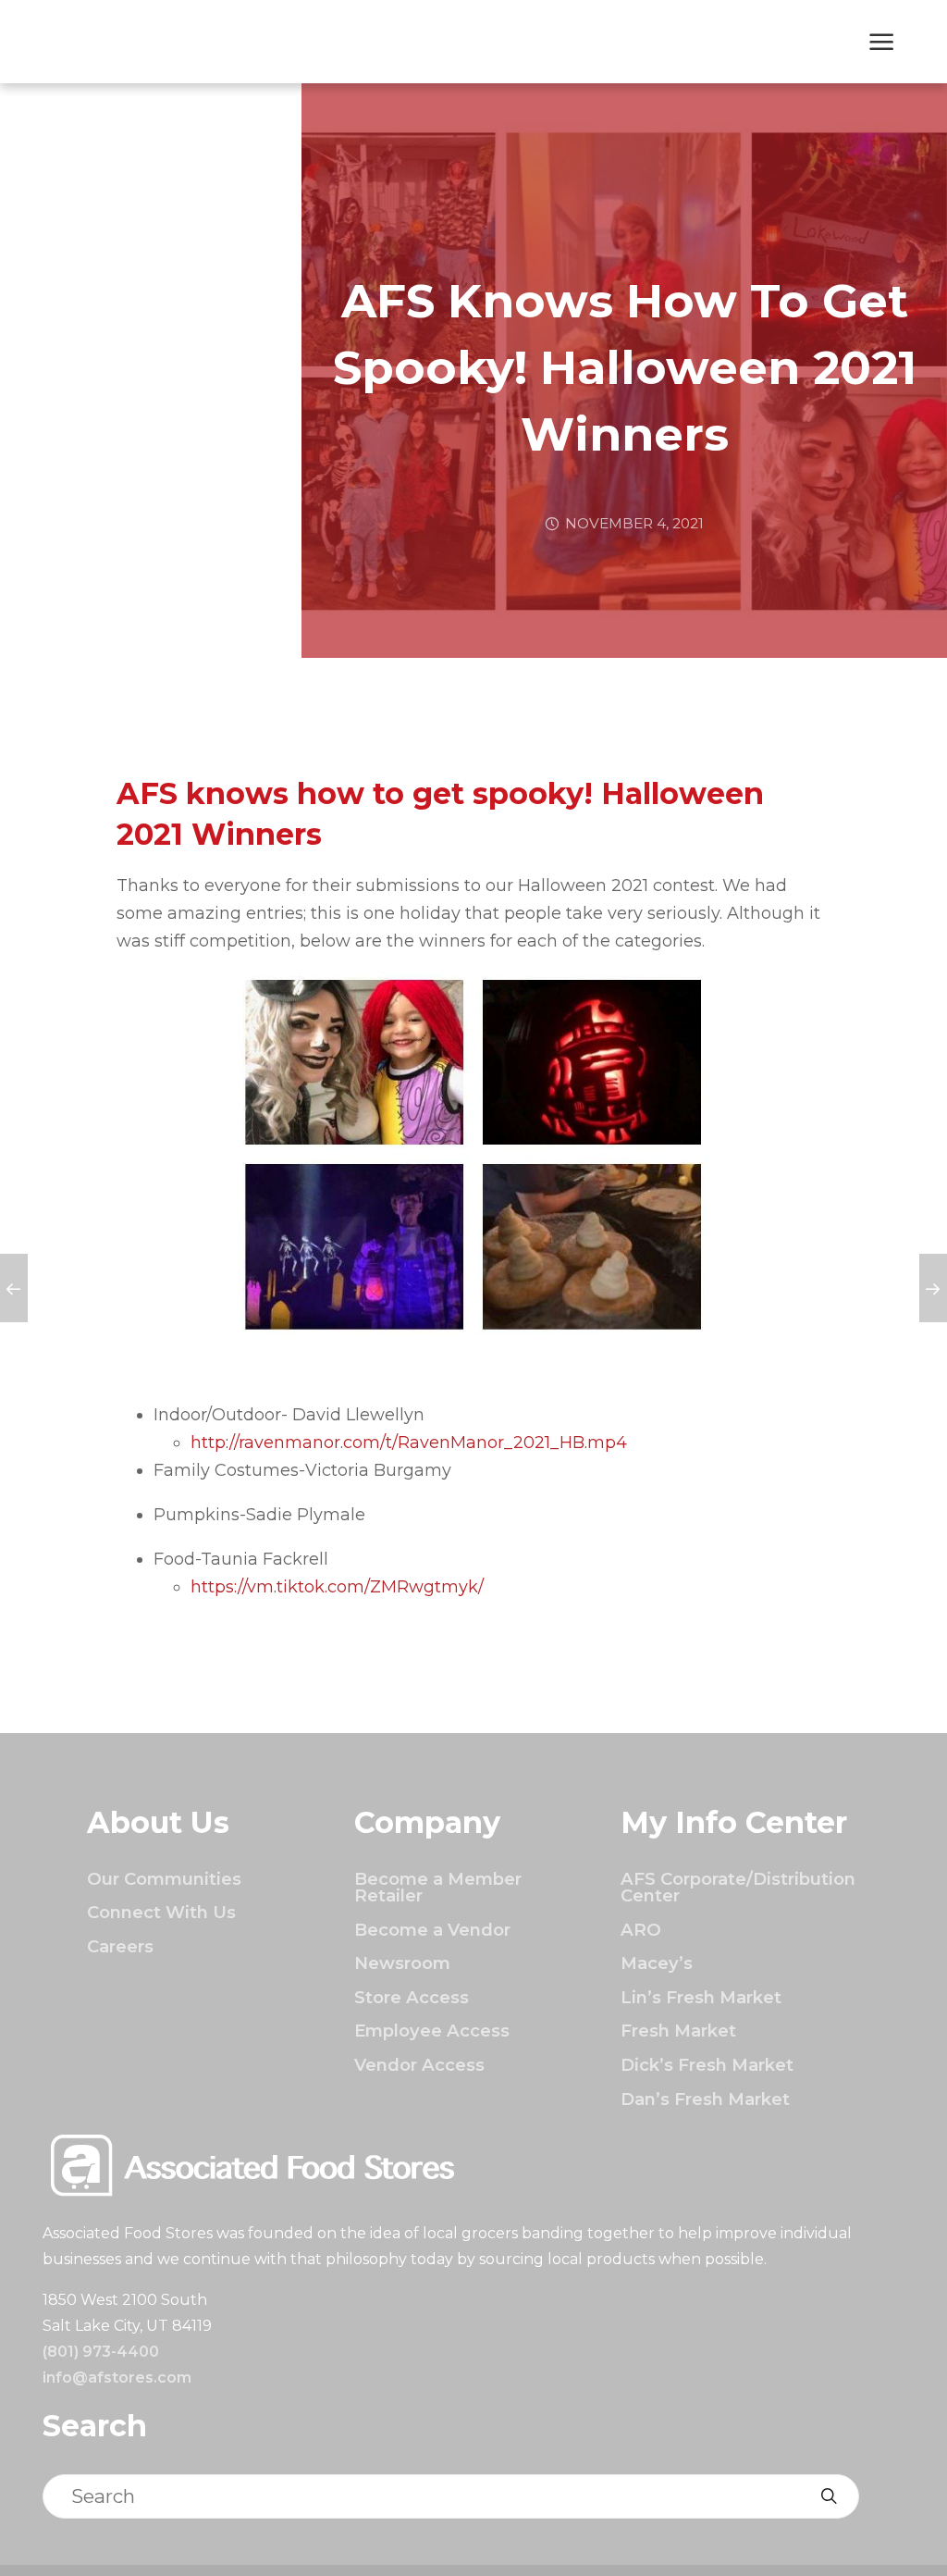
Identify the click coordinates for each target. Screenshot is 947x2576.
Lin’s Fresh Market (701, 1997)
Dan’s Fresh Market (705, 2099)
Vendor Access (419, 2065)
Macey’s (657, 1963)
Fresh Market (678, 2031)
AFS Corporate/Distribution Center (738, 1887)
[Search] (829, 2496)
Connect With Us (161, 1912)
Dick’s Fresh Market (707, 2065)
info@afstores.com (117, 2378)
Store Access (412, 1997)
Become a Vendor (432, 1930)
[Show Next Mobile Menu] (882, 43)
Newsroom (402, 1963)
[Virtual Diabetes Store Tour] (933, 1288)
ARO (641, 1930)
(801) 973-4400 (101, 2352)
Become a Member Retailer (438, 1887)
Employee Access (432, 2031)
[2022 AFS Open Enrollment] (14, 1288)
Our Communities (164, 1879)
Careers (120, 1946)
